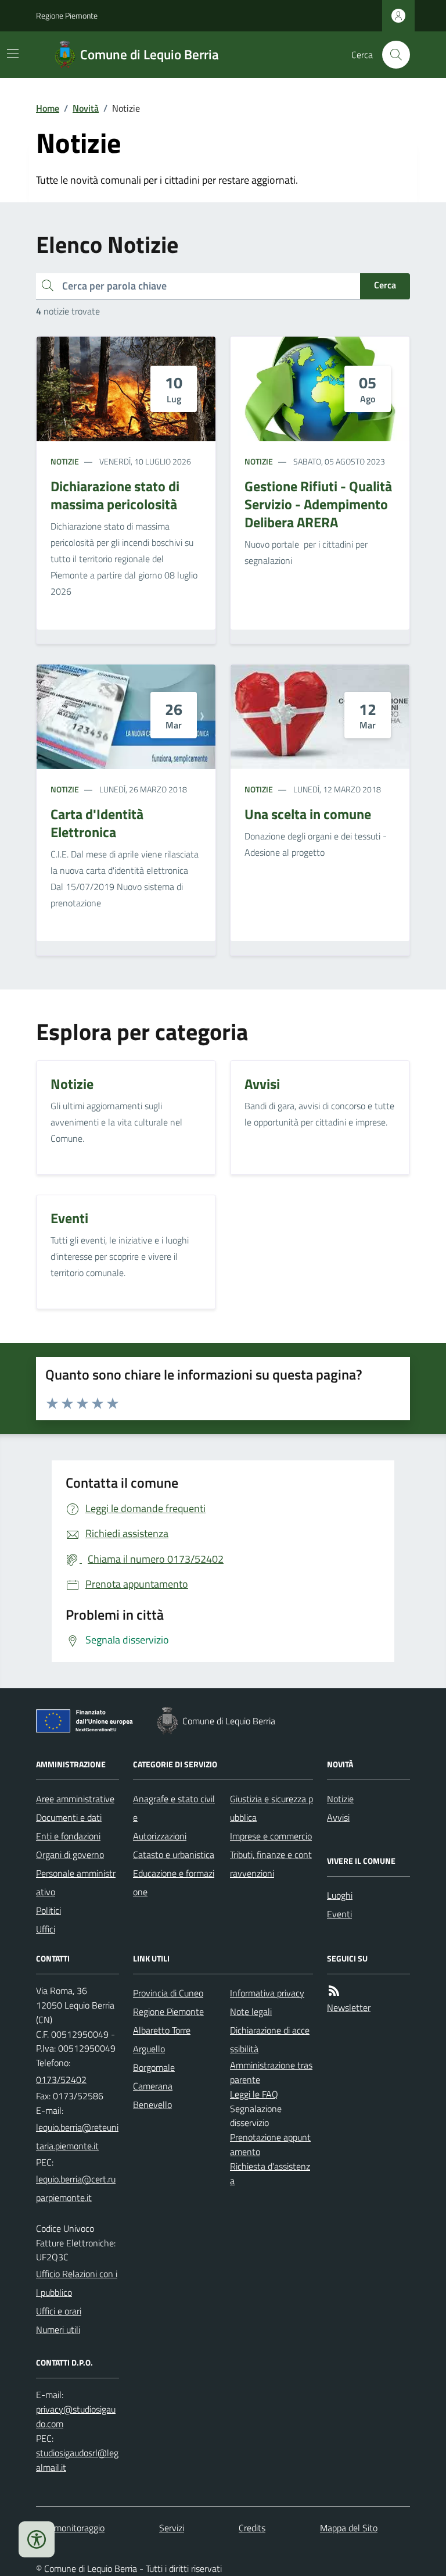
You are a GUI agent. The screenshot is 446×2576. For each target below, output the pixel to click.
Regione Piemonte (67, 15)
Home (48, 108)
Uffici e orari (59, 2311)
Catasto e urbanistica (174, 1855)
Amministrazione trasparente (271, 2072)
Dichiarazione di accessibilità (270, 2039)
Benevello (152, 2105)
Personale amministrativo (76, 1882)
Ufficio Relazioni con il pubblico (77, 2283)
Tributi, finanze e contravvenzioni (271, 1864)
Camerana (153, 2086)
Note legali (251, 2012)
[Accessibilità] (37, 2539)
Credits (252, 2528)
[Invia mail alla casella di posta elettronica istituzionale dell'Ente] (78, 2136)
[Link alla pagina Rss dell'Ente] (334, 1991)
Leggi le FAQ (254, 2094)
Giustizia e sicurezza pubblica (271, 1808)
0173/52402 (61, 2080)
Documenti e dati (69, 1817)
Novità (86, 108)
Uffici (46, 1929)
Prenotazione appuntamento (270, 2144)
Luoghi (340, 1895)
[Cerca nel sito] (391, 55)
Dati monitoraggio (70, 2528)
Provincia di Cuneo (168, 1993)
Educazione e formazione (174, 1882)
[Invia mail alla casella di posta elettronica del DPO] (78, 2417)
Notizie (65, 461)
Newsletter (349, 2007)
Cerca (385, 285)
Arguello (149, 2049)
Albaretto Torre (162, 2030)
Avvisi (338, 1817)
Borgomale (154, 2067)
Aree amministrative (75, 1799)
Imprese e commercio (271, 1836)
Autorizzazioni (160, 1836)
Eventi (339, 1914)
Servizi (172, 2528)
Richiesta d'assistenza (270, 2173)
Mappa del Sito (349, 2528)
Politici (48, 1910)
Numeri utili (58, 2330)
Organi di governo (70, 1855)
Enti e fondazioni (68, 1836)
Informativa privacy (267, 1993)
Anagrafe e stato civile (174, 1808)
